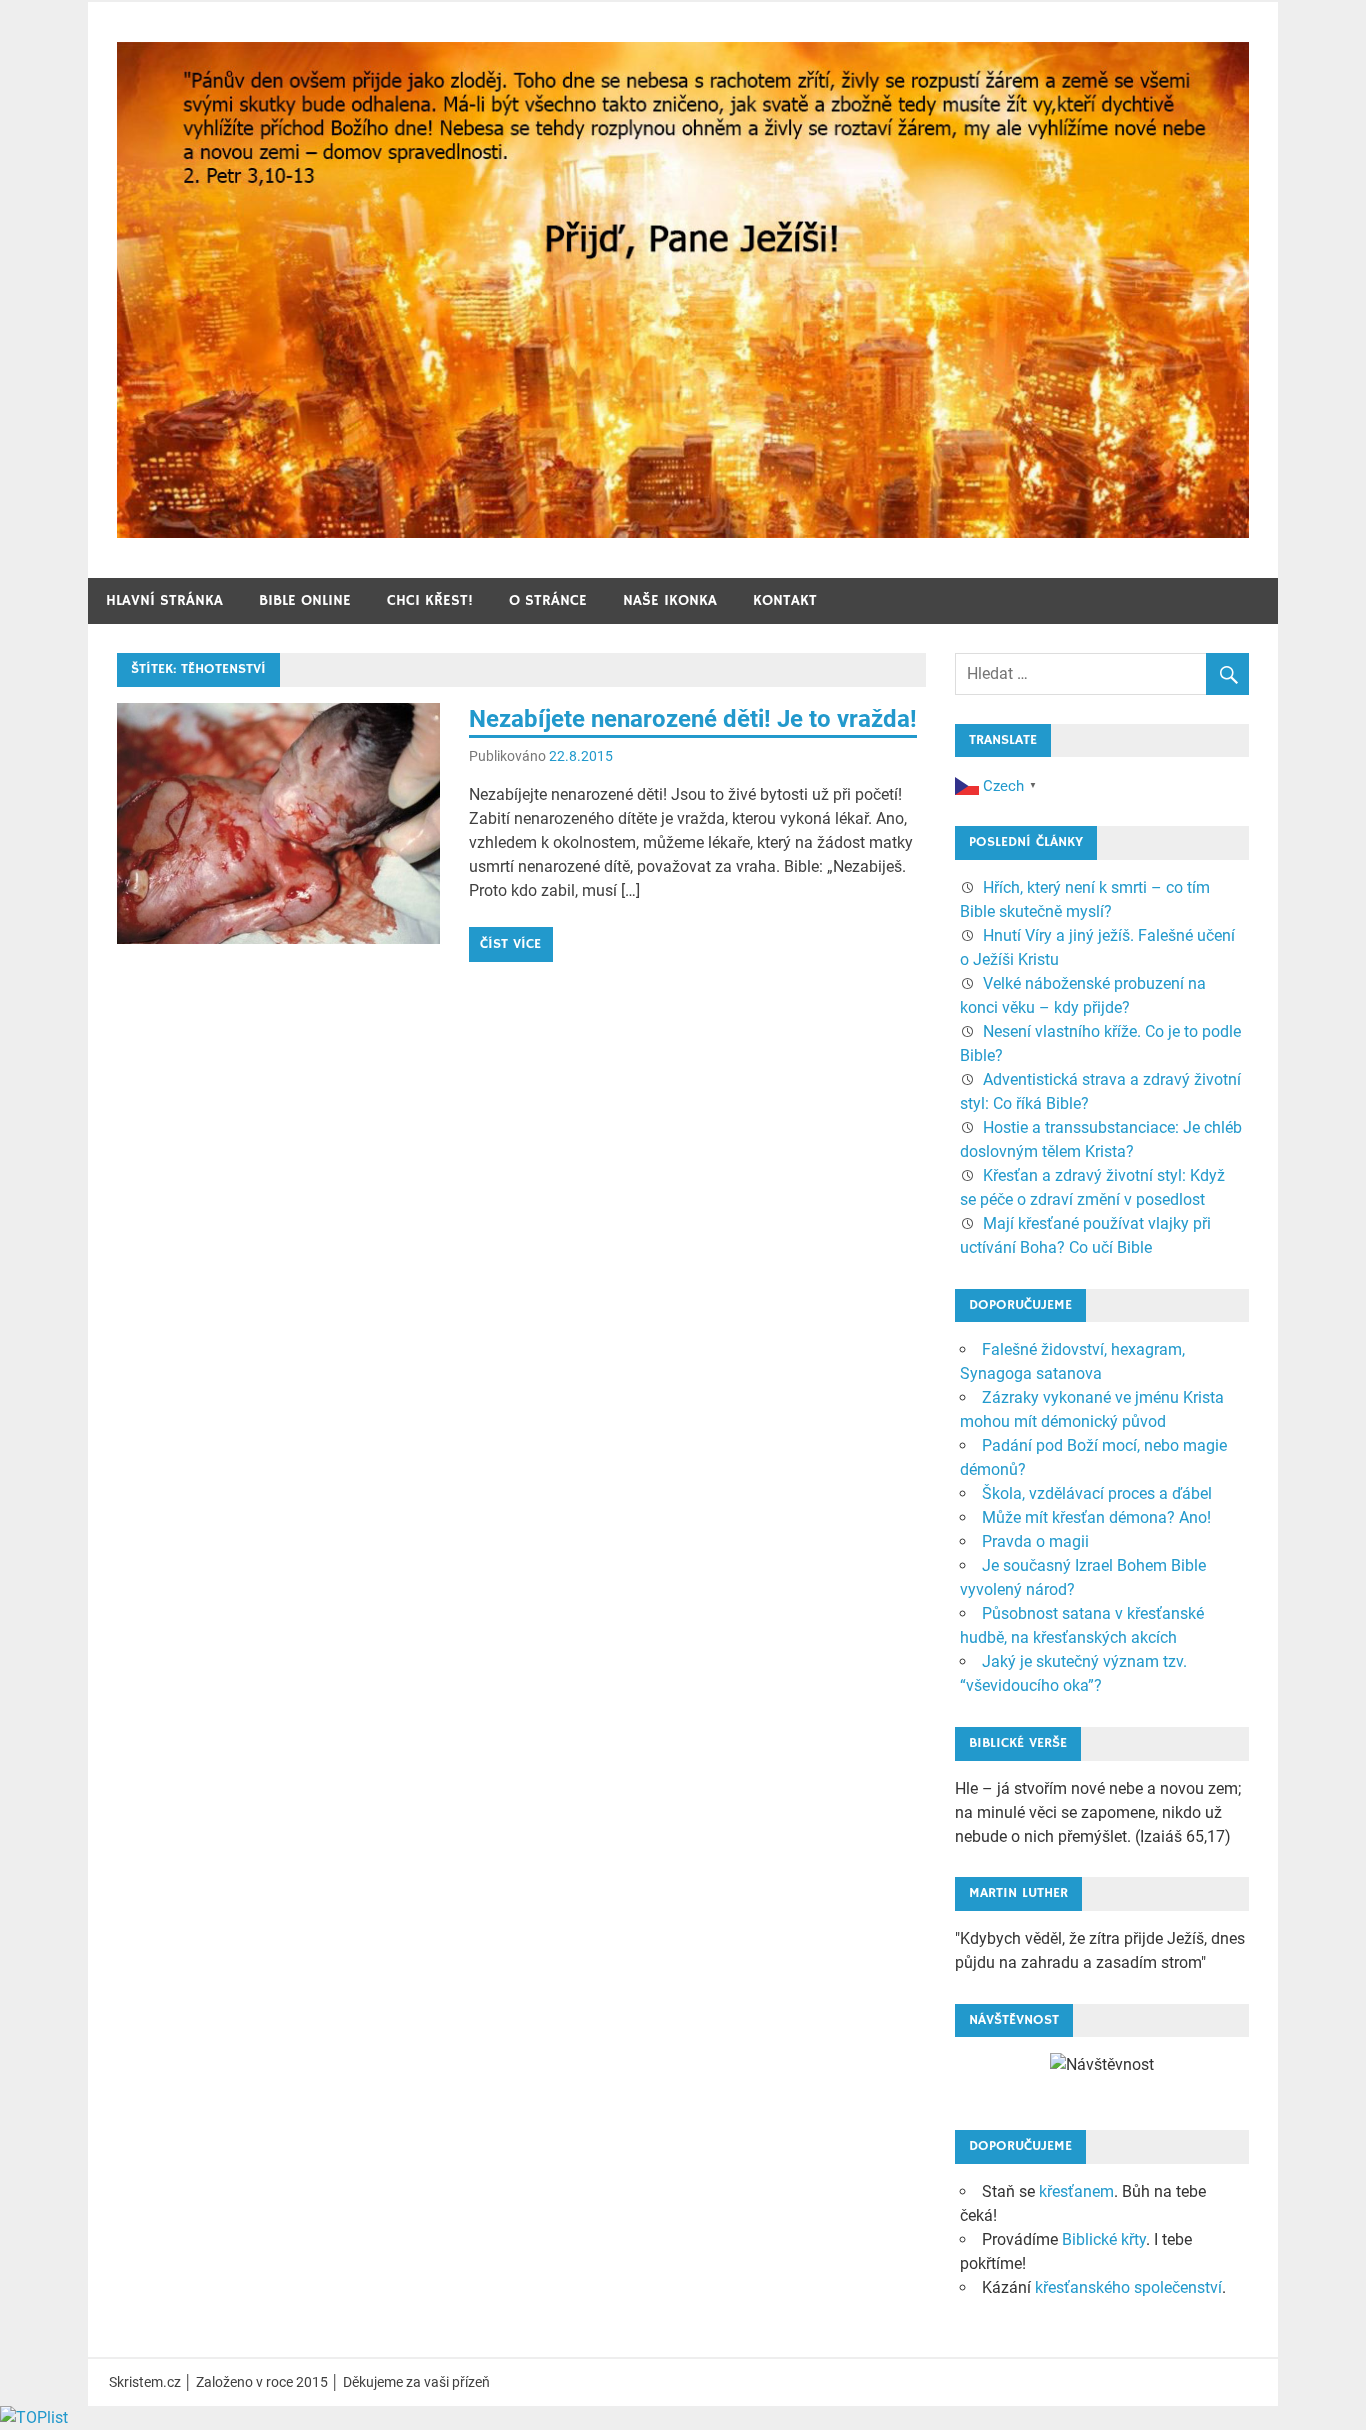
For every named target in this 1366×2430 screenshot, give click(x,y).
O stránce (548, 600)
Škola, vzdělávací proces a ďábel (1097, 1493)
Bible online (305, 600)
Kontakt (785, 600)
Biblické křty (1104, 2239)
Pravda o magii (1035, 1541)
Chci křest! (430, 600)
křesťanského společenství (1128, 2287)
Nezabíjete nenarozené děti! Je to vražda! (693, 719)
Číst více (510, 944)
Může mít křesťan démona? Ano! (1096, 1517)
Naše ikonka (670, 600)
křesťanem (1076, 2191)
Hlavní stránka (164, 600)
